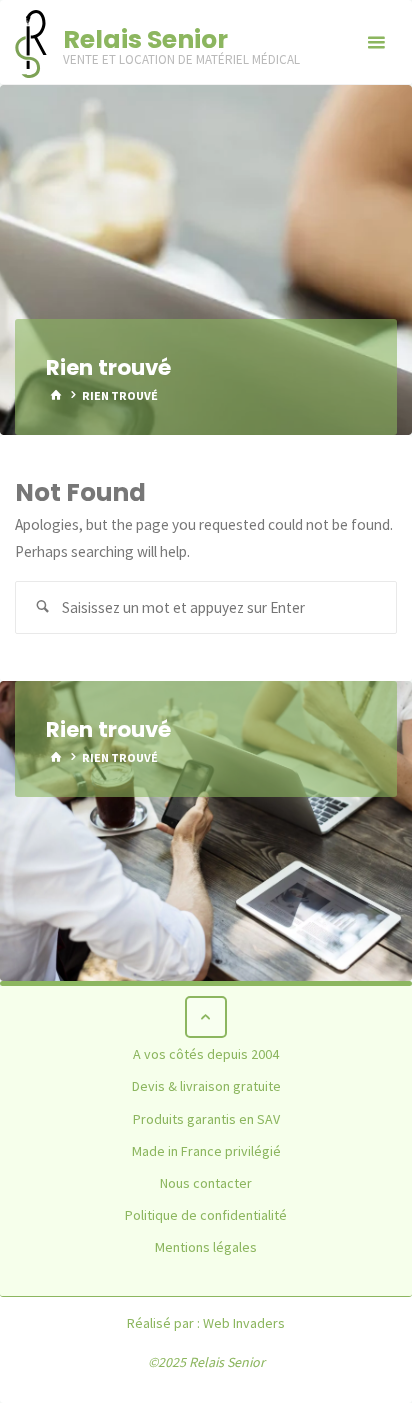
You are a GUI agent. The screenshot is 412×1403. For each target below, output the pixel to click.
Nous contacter (206, 1183)
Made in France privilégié (206, 1151)
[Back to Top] (206, 1017)
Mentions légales (206, 1247)
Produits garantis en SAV (206, 1119)
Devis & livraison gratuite (206, 1086)
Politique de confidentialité (206, 1215)
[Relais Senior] (31, 42)
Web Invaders (244, 1323)
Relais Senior (145, 39)
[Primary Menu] (376, 42)
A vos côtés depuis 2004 (206, 1054)
